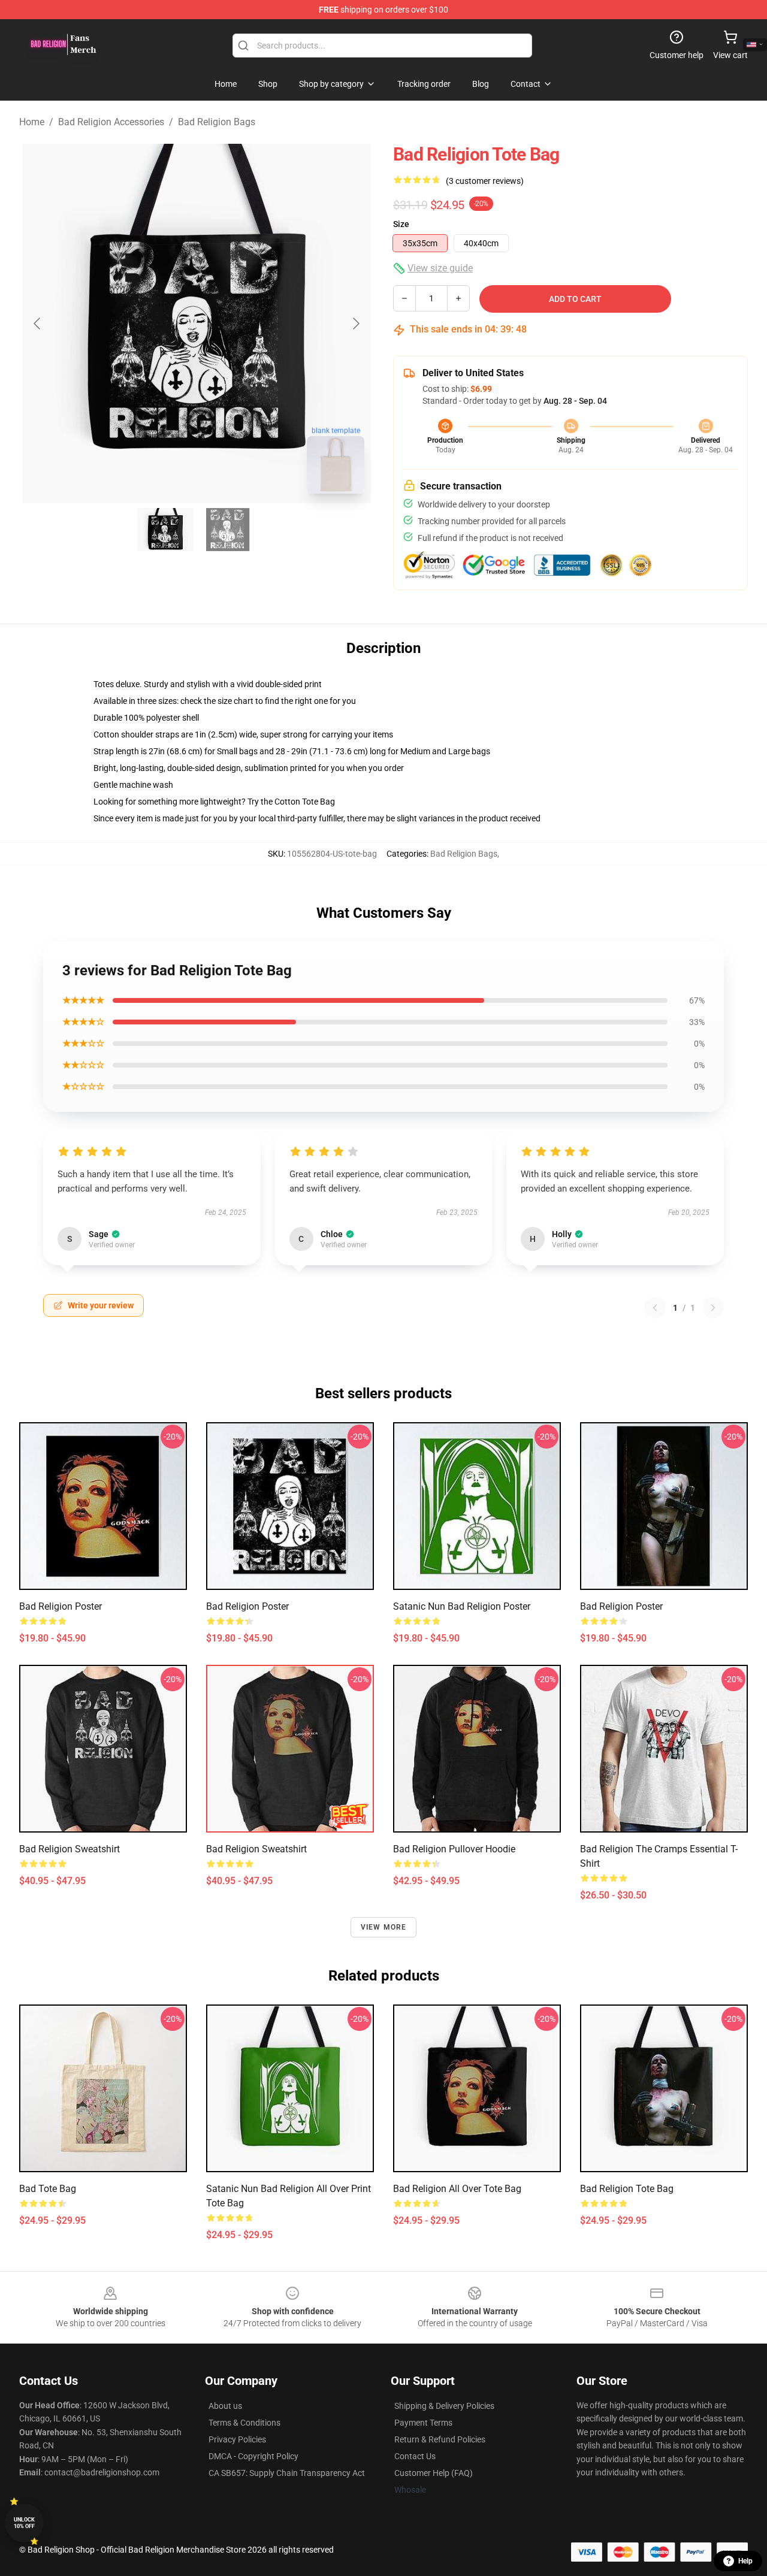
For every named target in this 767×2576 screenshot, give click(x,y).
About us (225, 2406)
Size (401, 224)
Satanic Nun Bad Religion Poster (462, 1606)
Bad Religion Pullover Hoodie (454, 1849)
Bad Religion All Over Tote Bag (457, 2189)
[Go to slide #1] (165, 530)
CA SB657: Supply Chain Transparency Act (287, 2473)
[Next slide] (355, 323)
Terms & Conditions (244, 2423)
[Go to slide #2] (228, 530)
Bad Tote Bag (48, 2189)
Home (32, 122)
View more (384, 1927)
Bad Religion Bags (217, 122)
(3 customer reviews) (485, 181)
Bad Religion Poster (61, 1606)
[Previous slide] (38, 323)
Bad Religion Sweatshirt (70, 1849)
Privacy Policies (237, 2439)
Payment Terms (423, 2423)
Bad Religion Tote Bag (627, 2189)
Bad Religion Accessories (111, 122)
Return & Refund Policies (440, 2439)
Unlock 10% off (24, 2523)
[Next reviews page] (713, 1308)
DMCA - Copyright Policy (253, 2456)
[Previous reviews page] (655, 1308)
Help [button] (745, 2561)
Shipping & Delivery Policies (444, 2406)
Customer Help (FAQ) (434, 2473)
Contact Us (415, 2456)
